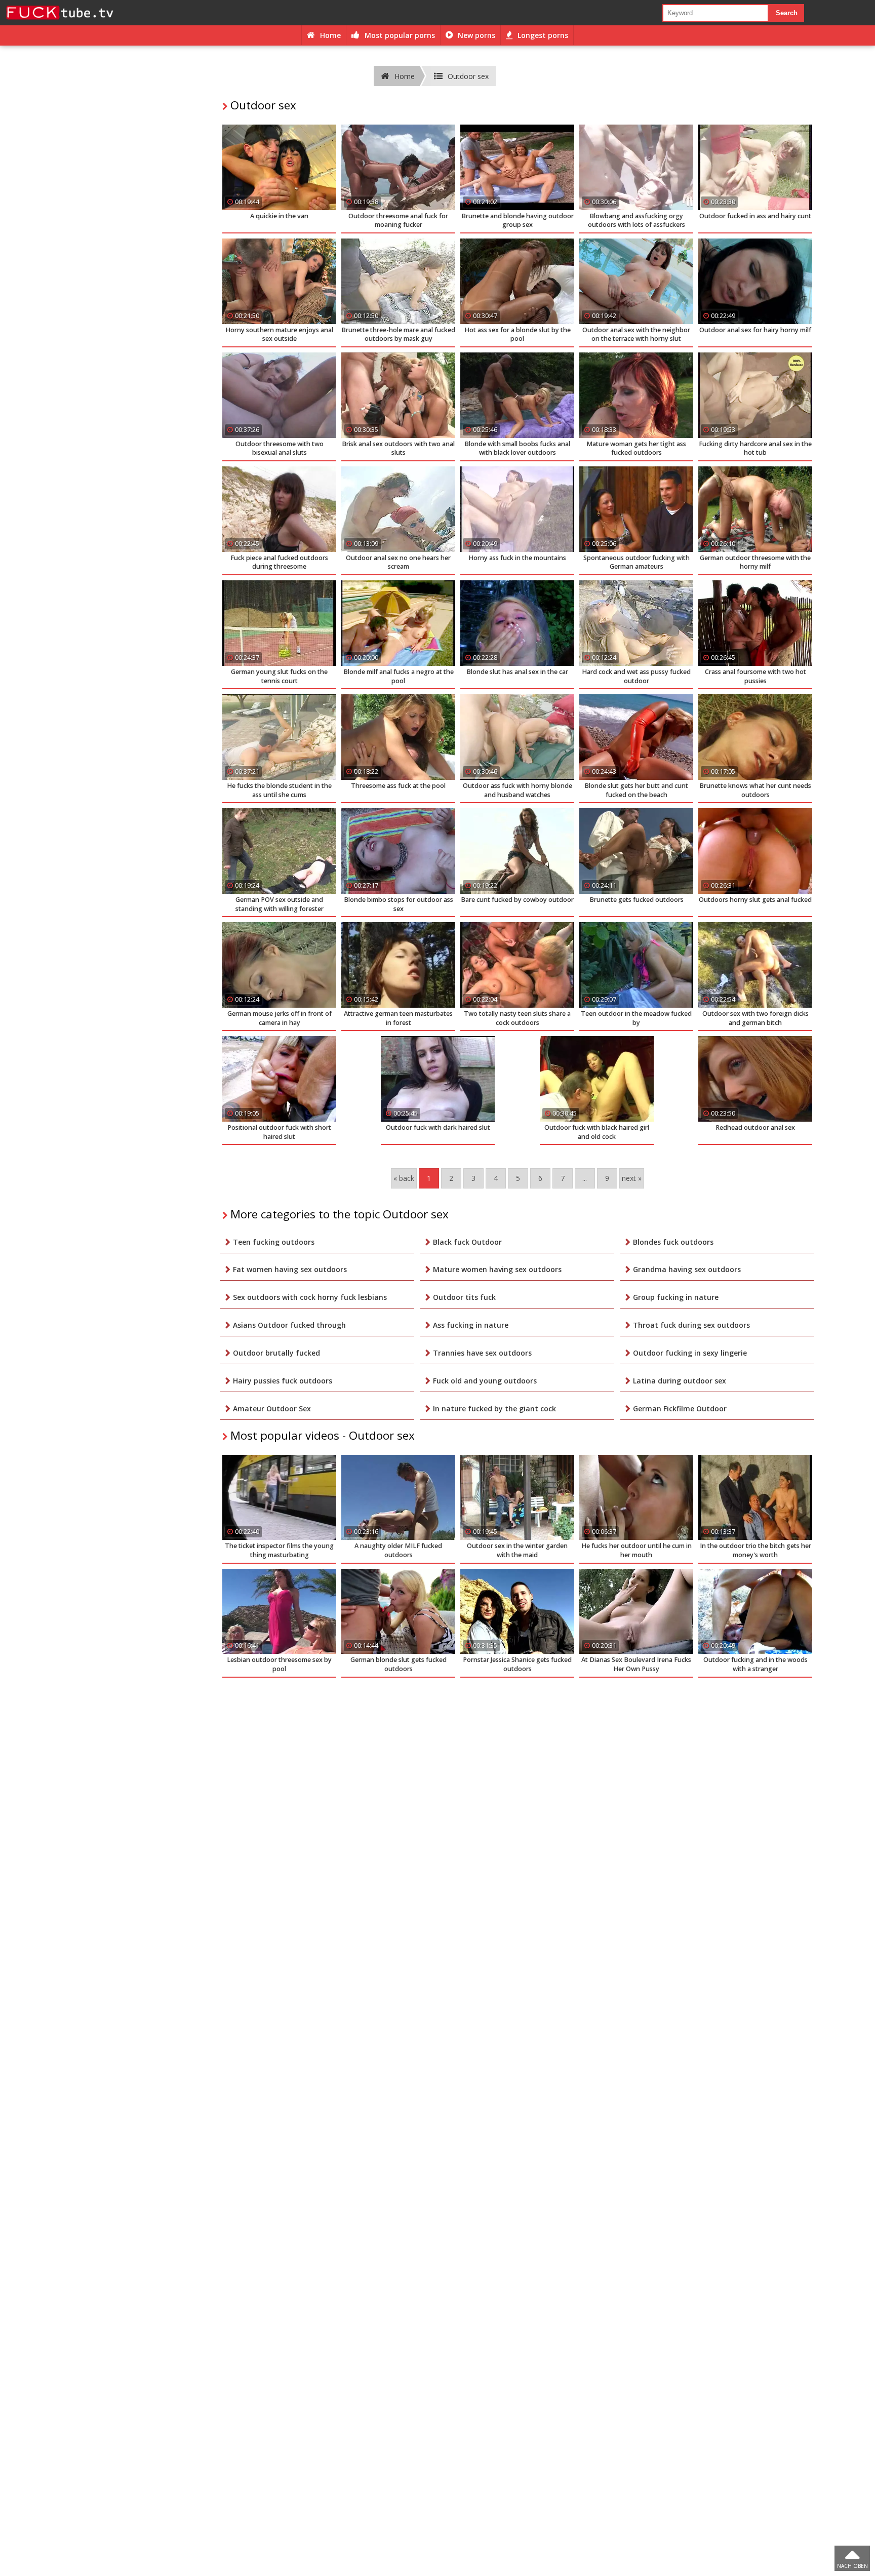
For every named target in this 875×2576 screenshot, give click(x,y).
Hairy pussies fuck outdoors (283, 1381)
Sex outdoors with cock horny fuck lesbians (310, 1297)
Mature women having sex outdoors (497, 1269)
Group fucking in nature (676, 1297)
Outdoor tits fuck (464, 1297)
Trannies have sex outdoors (482, 1353)
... (585, 1178)
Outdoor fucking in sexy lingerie (690, 1353)
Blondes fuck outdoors (673, 1242)
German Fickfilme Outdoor (680, 1409)
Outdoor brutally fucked (276, 1353)
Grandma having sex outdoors (687, 1269)
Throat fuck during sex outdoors (691, 1325)
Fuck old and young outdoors (485, 1381)
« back (404, 1178)
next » (632, 1178)
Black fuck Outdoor (467, 1242)
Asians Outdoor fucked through (289, 1325)
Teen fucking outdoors (274, 1242)
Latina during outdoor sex (680, 1381)
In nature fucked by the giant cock (494, 1409)
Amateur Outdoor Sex (272, 1409)
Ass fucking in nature (471, 1325)
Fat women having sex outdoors (290, 1269)
